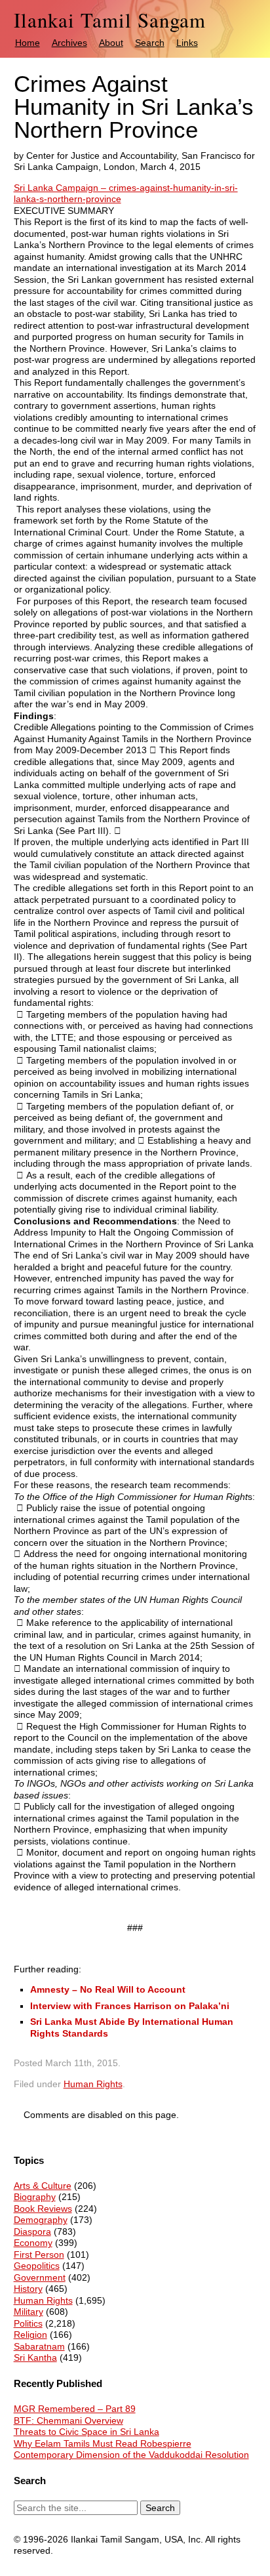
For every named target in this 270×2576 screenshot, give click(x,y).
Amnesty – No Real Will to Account (108, 1989)
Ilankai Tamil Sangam (110, 20)
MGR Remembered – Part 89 (75, 2409)
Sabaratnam (39, 2346)
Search (150, 43)
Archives (69, 43)
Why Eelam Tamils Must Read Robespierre (103, 2443)
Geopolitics (37, 2266)
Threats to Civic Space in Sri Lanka (87, 2432)
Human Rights (93, 2084)
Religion (30, 2335)
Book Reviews (43, 2209)
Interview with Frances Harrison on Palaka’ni (130, 2006)
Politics (28, 2323)
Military (29, 2312)
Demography (41, 2220)
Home (28, 43)
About (111, 43)
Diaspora (32, 2232)
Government (40, 2277)
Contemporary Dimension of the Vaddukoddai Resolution (131, 2455)
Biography (35, 2197)
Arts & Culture (43, 2186)
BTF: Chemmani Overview (68, 2420)
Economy (33, 2243)
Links (187, 43)
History (28, 2289)
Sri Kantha (35, 2358)
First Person (39, 2254)
